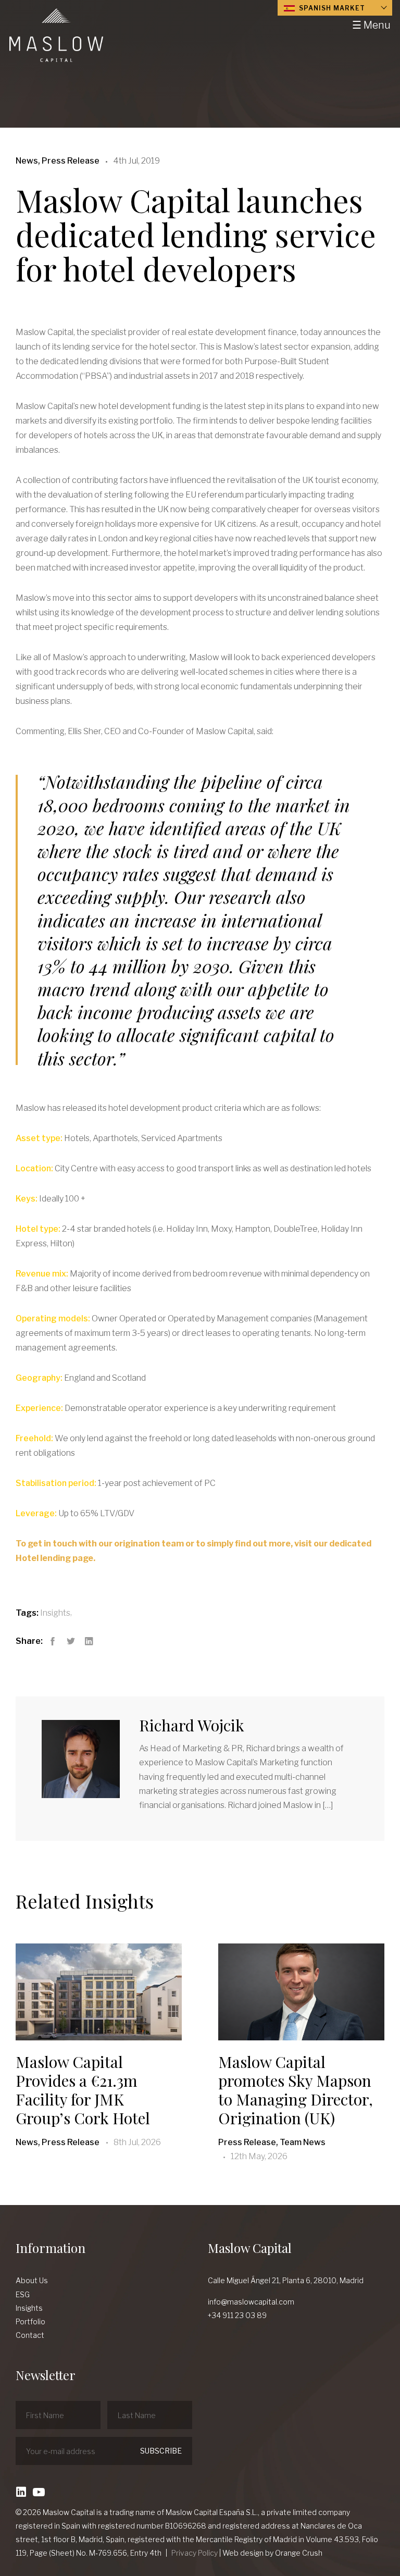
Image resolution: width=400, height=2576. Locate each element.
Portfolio (30, 2321)
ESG (23, 2294)
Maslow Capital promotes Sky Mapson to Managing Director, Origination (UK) (296, 2090)
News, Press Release (58, 2142)
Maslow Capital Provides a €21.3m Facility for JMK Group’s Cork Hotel (83, 2090)
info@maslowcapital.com (251, 2302)
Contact (30, 2335)
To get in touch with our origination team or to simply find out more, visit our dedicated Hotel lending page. (193, 1551)
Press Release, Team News (272, 2142)
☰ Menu (371, 25)
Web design (243, 2553)
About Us (32, 2280)
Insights (55, 1613)
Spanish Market (331, 8)
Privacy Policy (195, 2553)
